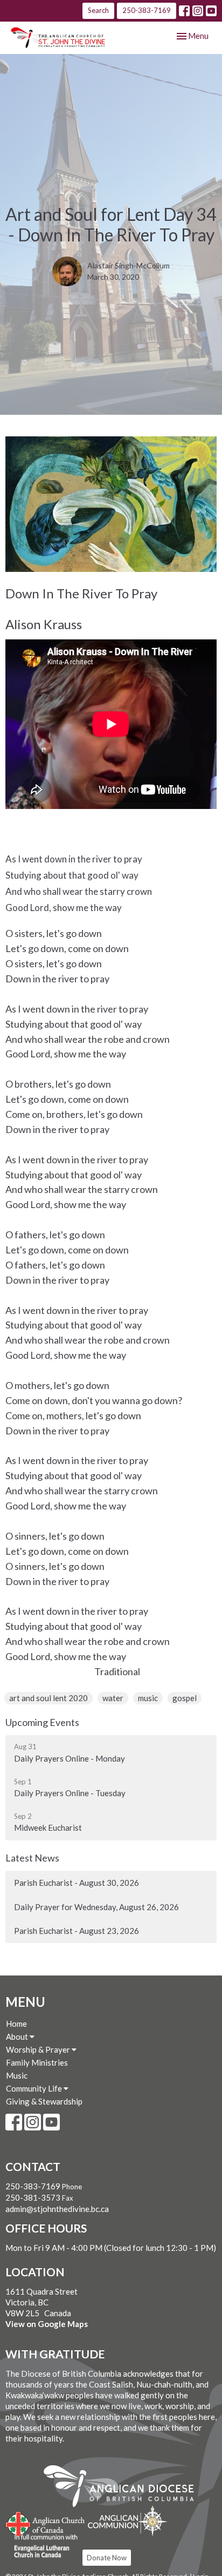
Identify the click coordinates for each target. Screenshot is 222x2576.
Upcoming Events (42, 1722)
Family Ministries (37, 2062)
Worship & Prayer (39, 2049)
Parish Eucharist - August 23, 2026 (77, 1931)
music (148, 1698)
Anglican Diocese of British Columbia (124, 2488)
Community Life (35, 2088)
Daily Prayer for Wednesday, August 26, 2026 (96, 1907)
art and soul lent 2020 (48, 1698)
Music (17, 2075)
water (113, 1698)
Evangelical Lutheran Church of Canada (42, 2546)
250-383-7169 (147, 10)
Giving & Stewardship (44, 2101)
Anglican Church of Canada (46, 2523)
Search (98, 10)
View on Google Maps (47, 2324)
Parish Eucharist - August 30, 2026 (77, 1883)
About (18, 2036)
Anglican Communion (127, 2521)
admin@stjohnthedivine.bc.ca (57, 2209)
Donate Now (107, 2558)
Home (16, 2024)
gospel (185, 1698)
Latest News (32, 1858)
